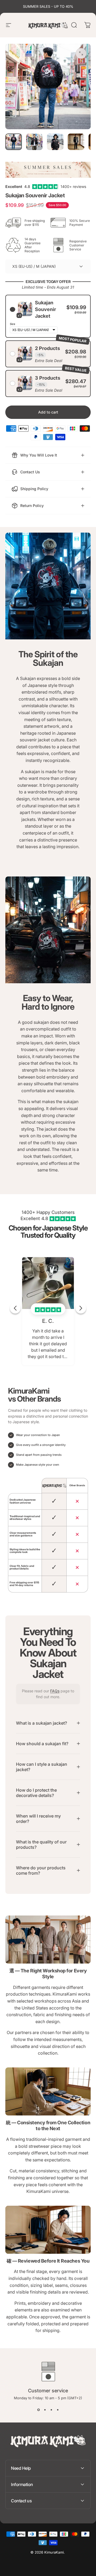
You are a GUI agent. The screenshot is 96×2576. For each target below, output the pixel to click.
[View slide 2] (45, 2410)
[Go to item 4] (76, 142)
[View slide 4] (58, 2410)
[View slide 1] (38, 2410)
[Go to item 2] (34, 142)
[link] (48, 1940)
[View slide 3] (51, 2410)
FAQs (55, 1691)
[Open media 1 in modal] (81, 53)
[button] (48, 316)
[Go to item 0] (14, 142)
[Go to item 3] (55, 142)
